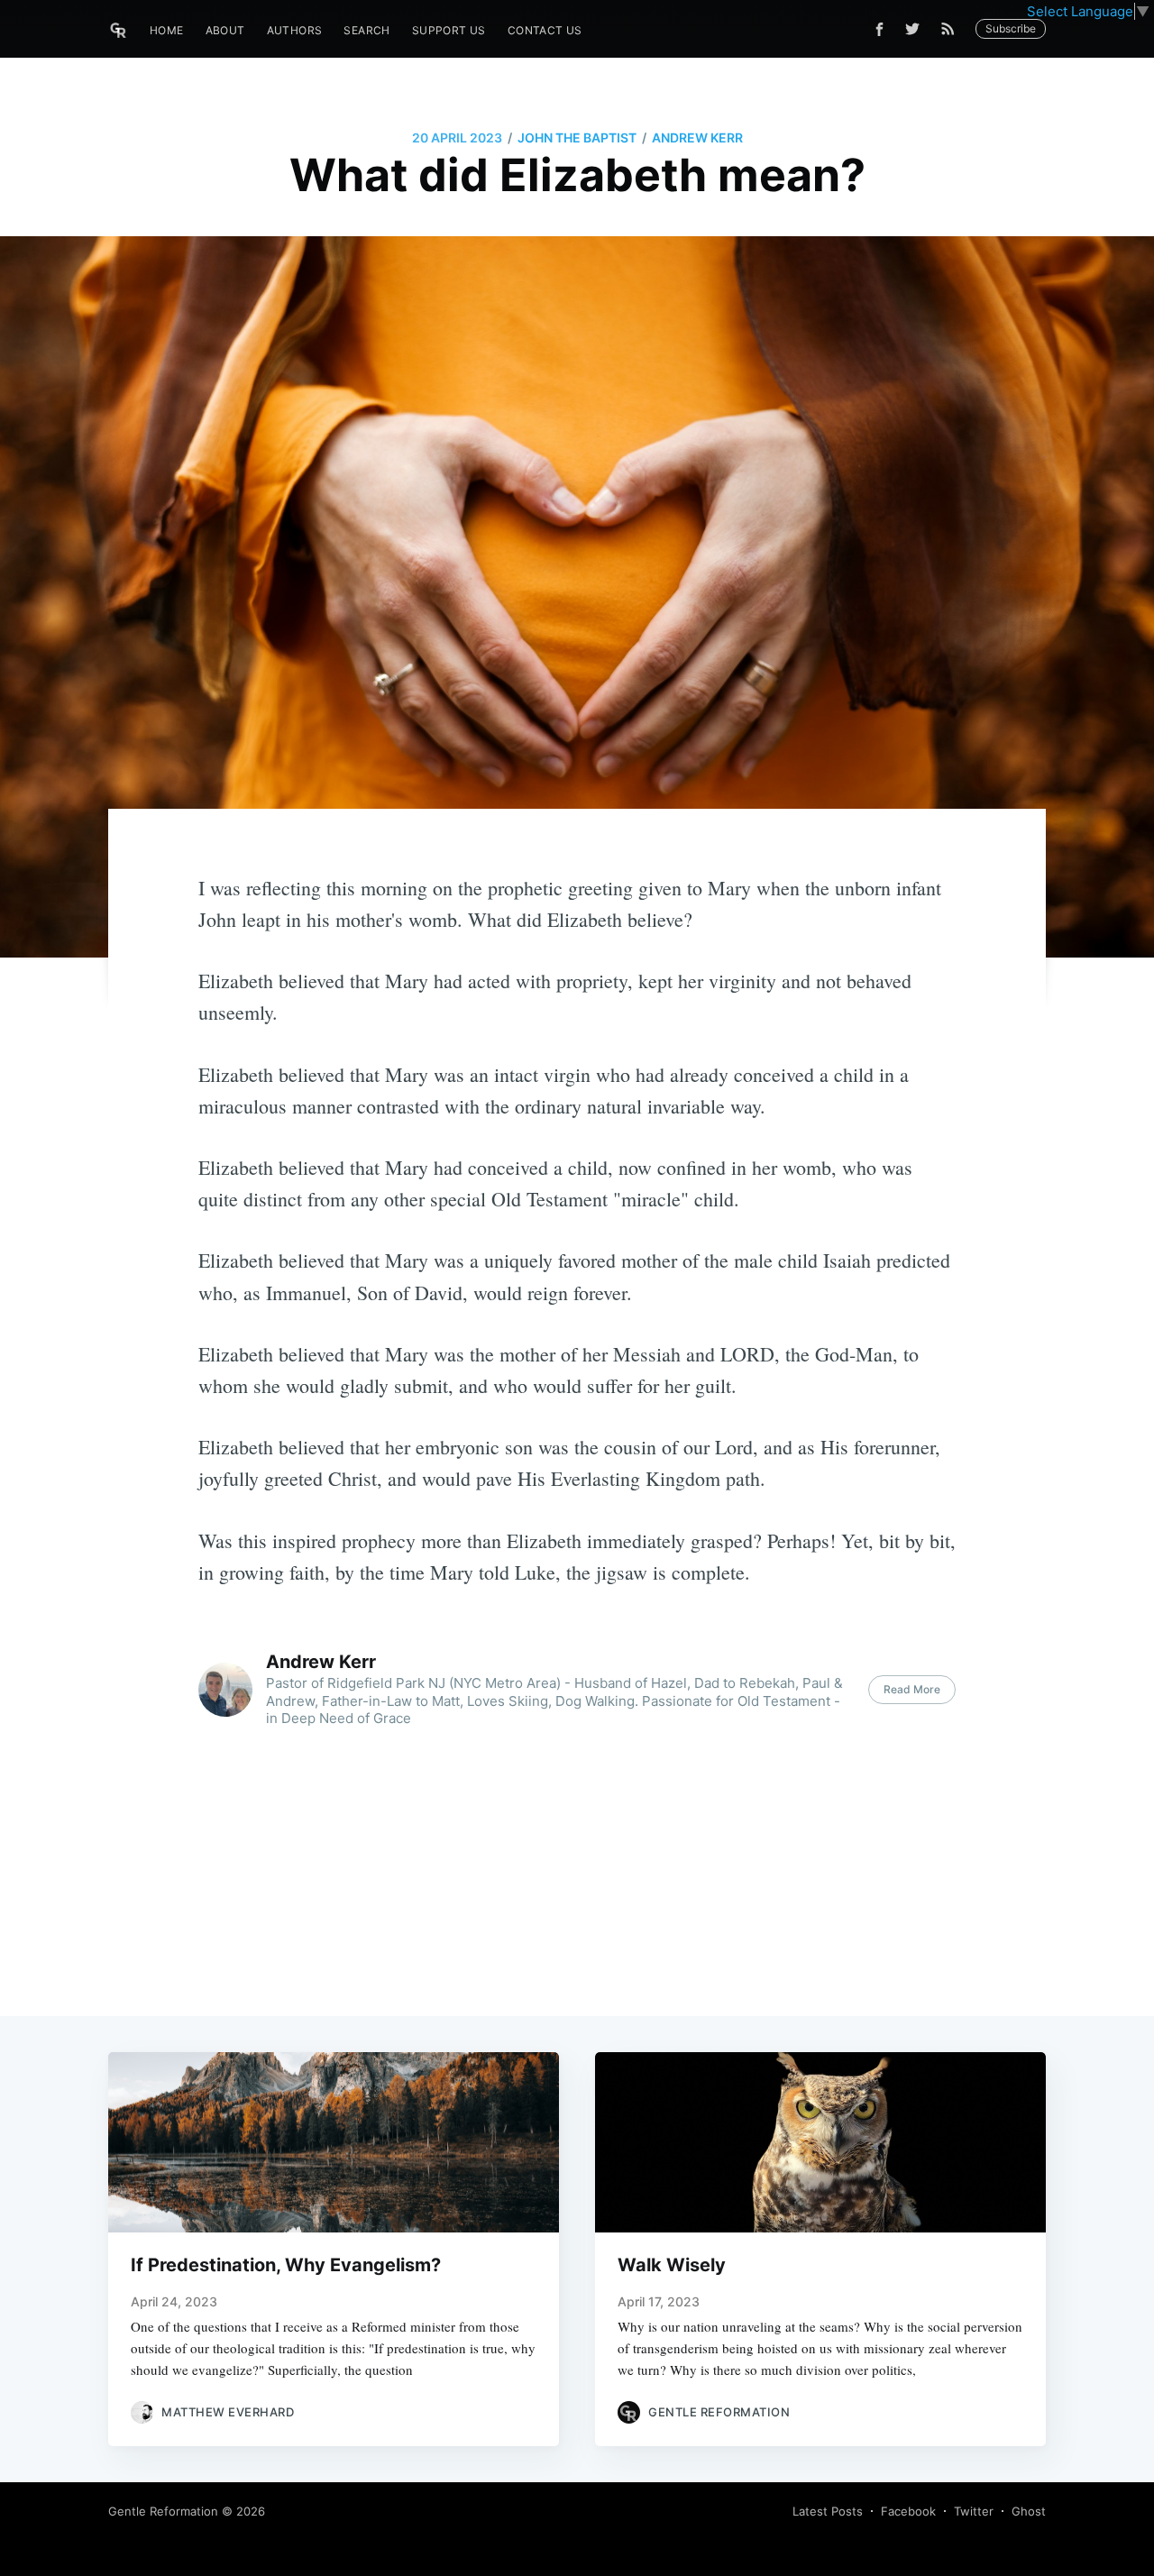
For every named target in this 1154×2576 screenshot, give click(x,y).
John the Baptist (577, 138)
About (225, 30)
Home (167, 30)
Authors (295, 30)
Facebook (908, 2511)
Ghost (1029, 2511)
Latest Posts (828, 2511)
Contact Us (545, 30)
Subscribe (1011, 28)
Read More (912, 1689)
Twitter (974, 2511)
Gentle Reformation (163, 2511)
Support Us (449, 30)
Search (366, 30)
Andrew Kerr (697, 138)
